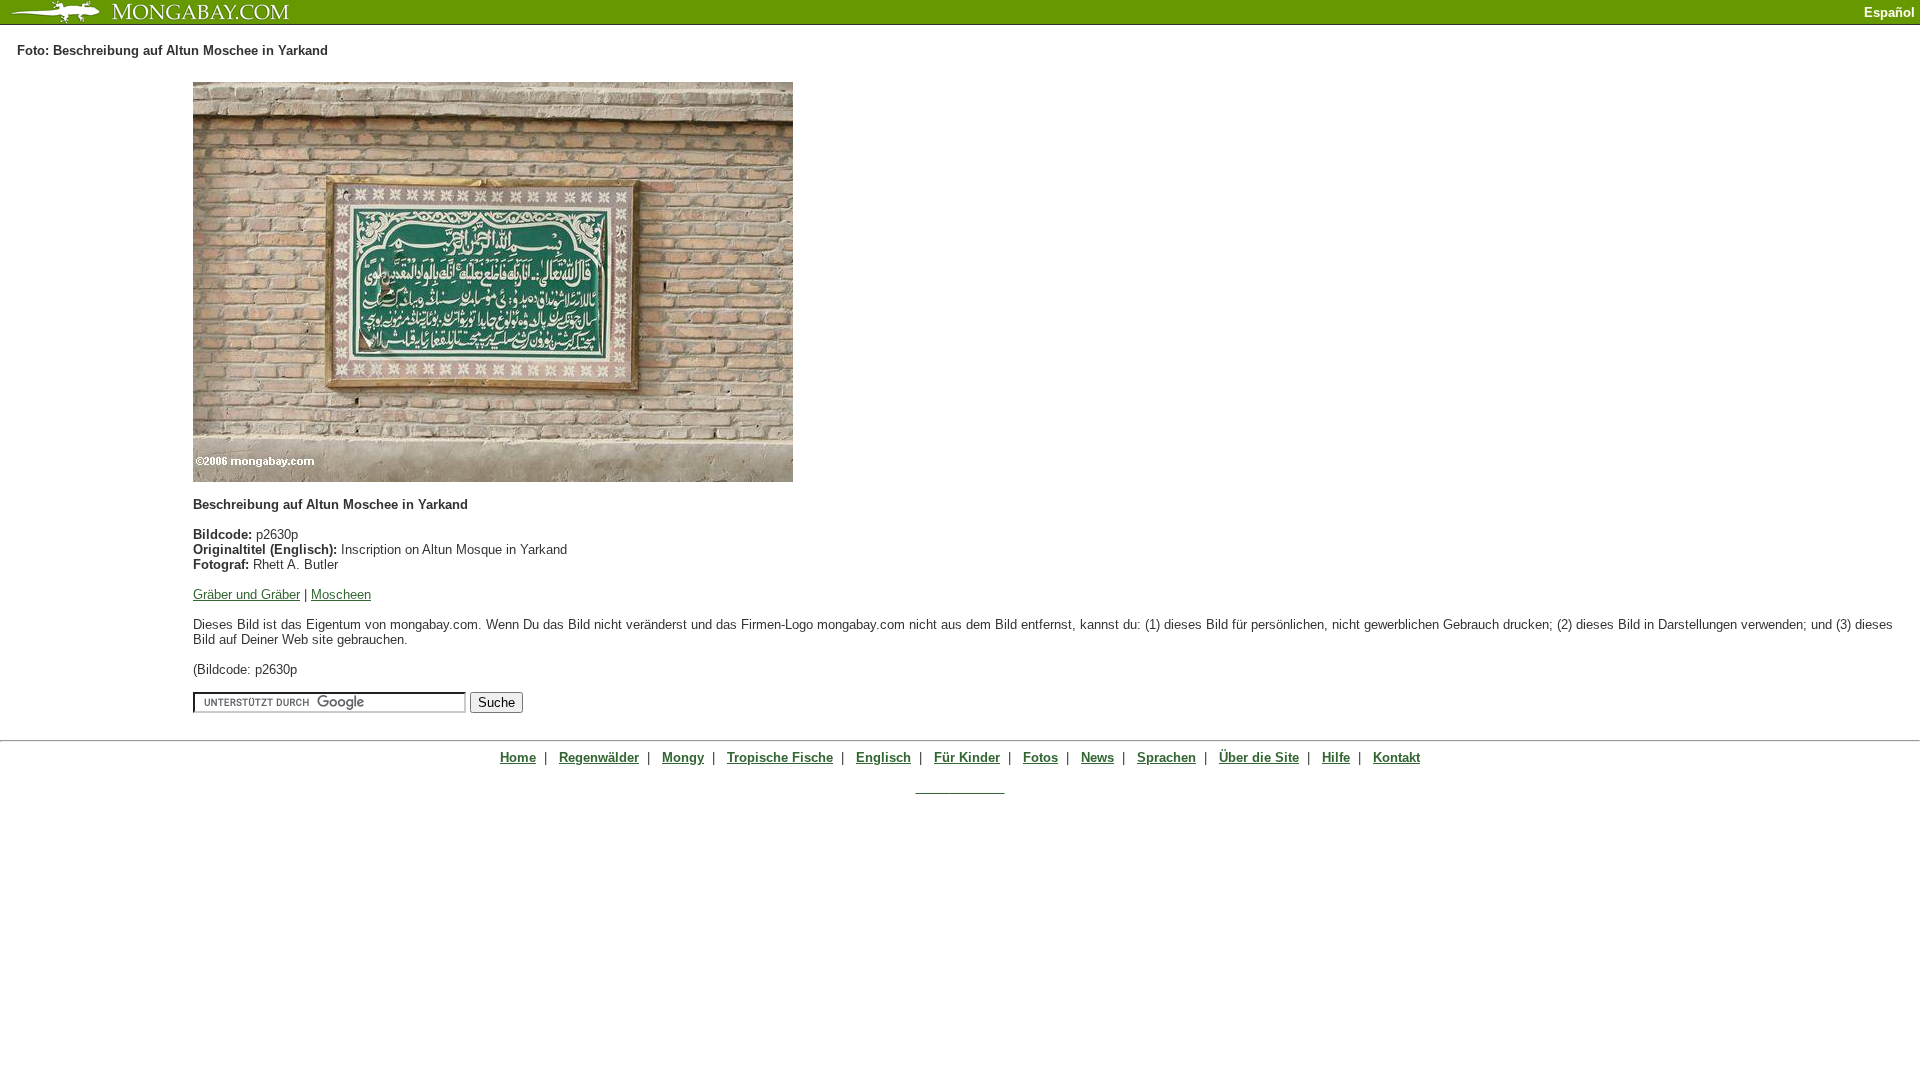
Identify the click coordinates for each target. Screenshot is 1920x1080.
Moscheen (341, 594)
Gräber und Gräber (246, 594)
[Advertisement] (1686, 32)
